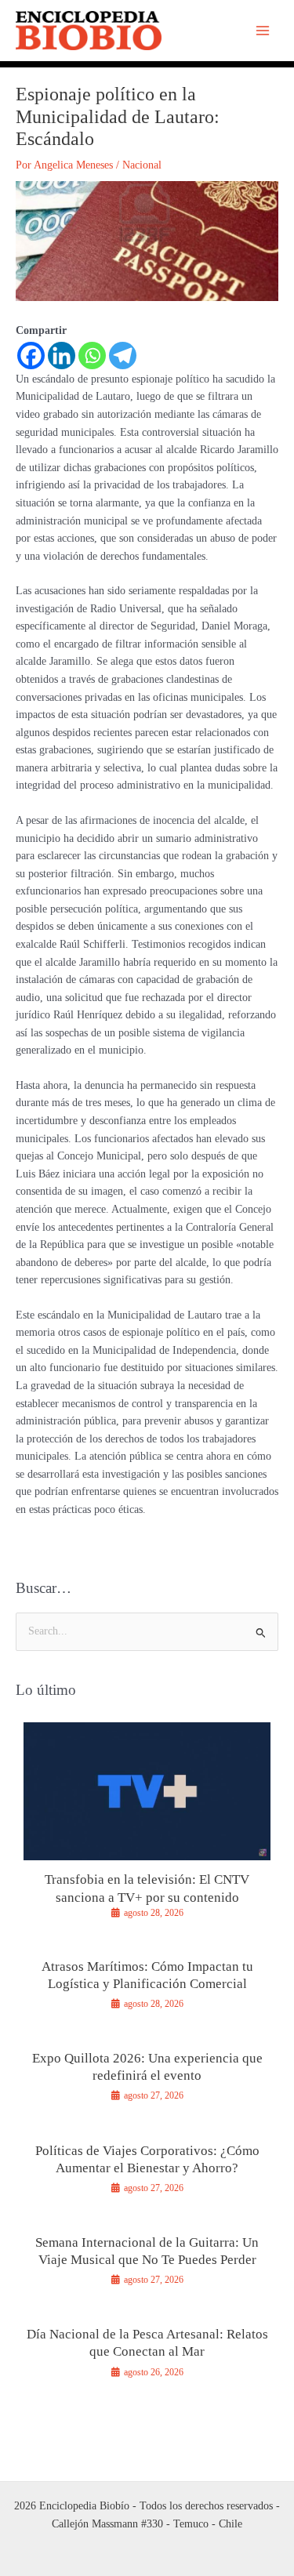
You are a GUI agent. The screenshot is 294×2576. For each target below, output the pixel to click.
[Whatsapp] (92, 356)
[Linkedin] (62, 356)
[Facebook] (31, 356)
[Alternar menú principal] (263, 31)
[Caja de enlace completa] (147, 1827)
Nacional (142, 165)
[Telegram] (123, 356)
